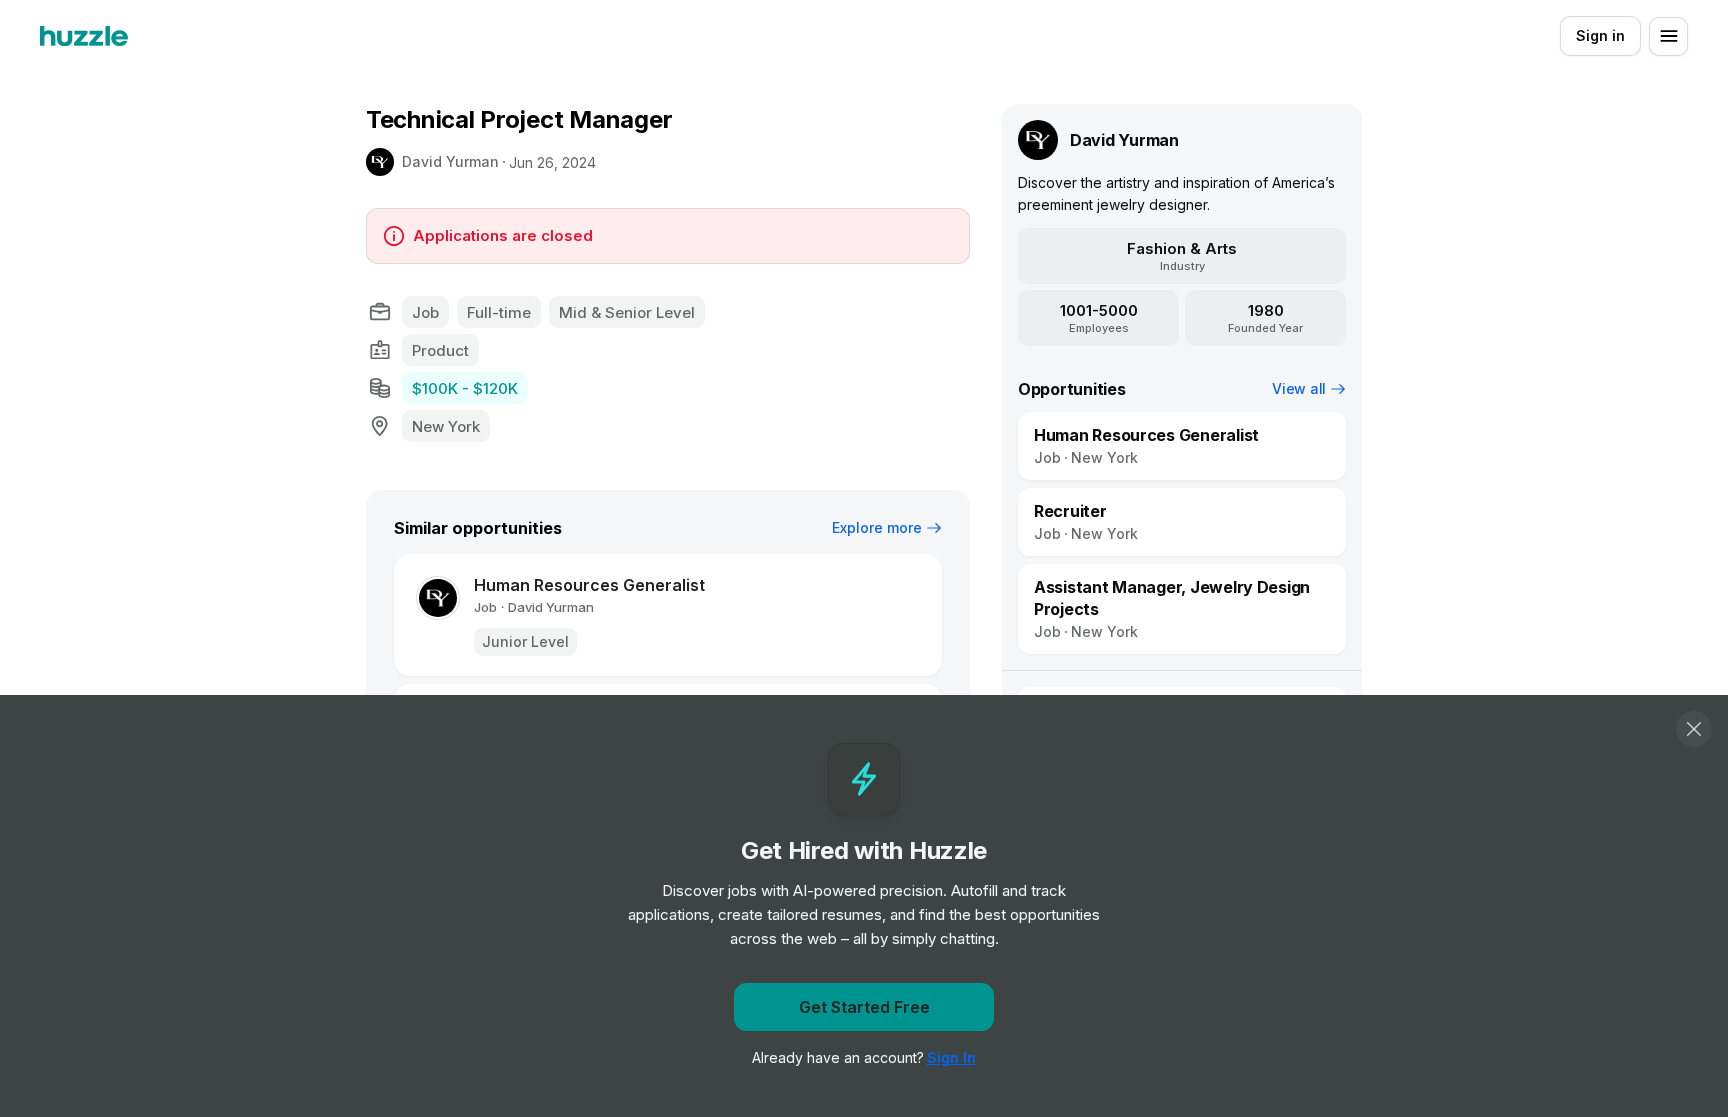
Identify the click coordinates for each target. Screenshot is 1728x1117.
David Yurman (450, 161)
